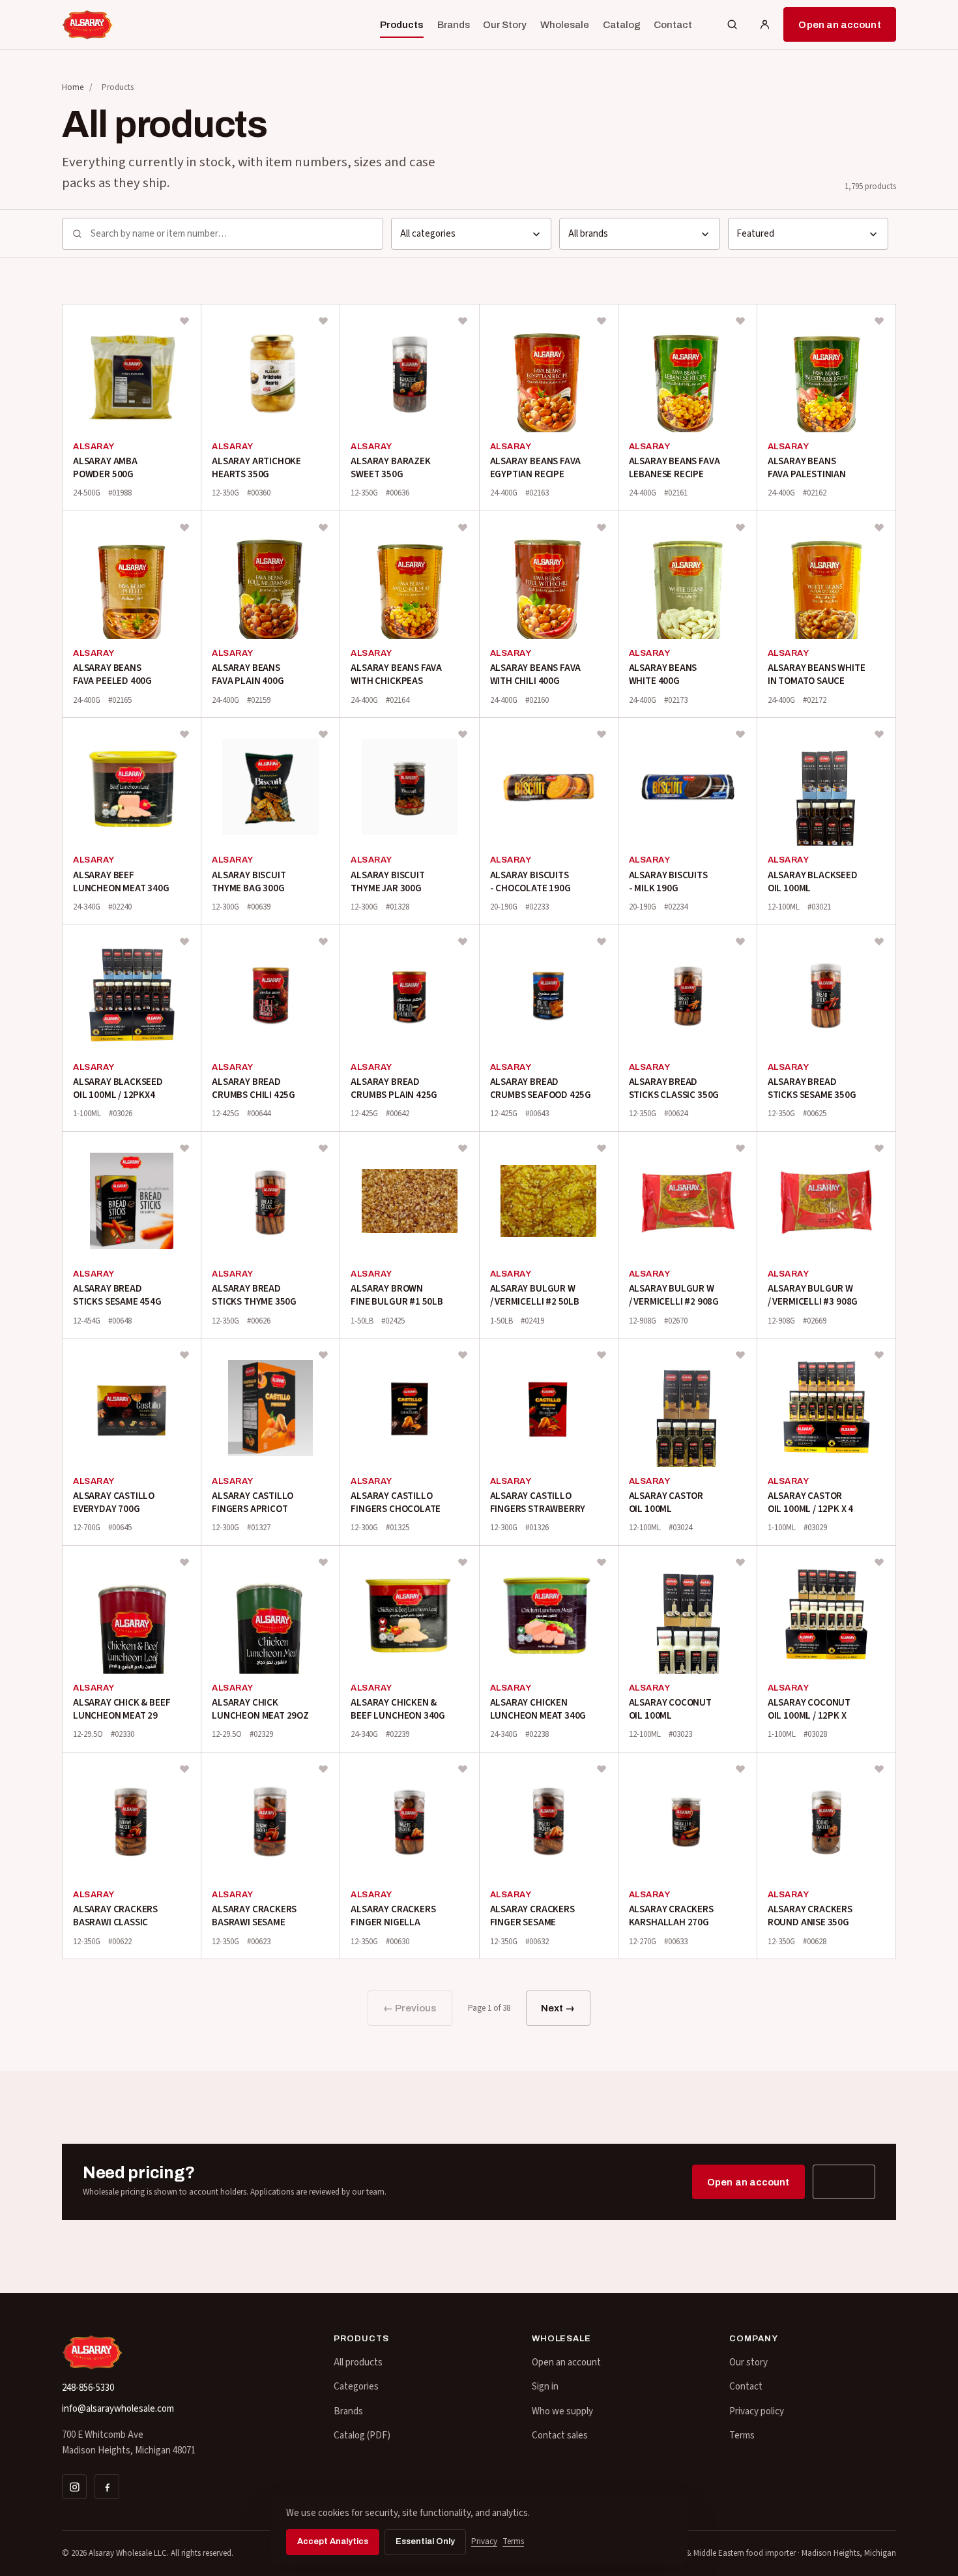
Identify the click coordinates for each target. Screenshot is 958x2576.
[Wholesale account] (764, 25)
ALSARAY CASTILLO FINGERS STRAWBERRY (538, 1503)
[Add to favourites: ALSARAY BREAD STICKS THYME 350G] (323, 1148)
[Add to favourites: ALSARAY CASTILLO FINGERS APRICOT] (323, 1355)
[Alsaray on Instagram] (74, 2487)
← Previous (410, 2008)
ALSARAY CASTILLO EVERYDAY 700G (114, 1503)
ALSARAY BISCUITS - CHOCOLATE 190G (530, 882)
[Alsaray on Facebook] (107, 2487)
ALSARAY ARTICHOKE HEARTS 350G (256, 468)
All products (358, 2362)
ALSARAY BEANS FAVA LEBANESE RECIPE (675, 468)
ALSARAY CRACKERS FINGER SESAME (532, 1916)
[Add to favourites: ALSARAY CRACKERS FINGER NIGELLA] (463, 1769)
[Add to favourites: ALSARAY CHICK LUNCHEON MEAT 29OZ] (323, 1562)
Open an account (839, 25)
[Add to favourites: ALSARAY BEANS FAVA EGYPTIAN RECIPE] (602, 321)
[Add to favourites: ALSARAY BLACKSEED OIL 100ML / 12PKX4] (184, 941)
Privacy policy (757, 2411)
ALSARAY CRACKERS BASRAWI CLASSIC (115, 1916)
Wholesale (565, 25)
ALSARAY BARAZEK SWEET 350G (390, 468)
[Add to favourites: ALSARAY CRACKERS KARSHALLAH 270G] (740, 1769)
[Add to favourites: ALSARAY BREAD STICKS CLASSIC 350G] (740, 941)
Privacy (484, 2541)
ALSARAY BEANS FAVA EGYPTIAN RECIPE (536, 468)
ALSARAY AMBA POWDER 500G (105, 468)
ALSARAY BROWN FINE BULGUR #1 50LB (397, 1295)
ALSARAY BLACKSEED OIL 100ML (813, 882)
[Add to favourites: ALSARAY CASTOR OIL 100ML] (740, 1355)
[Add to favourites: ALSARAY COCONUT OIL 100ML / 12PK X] (879, 1562)
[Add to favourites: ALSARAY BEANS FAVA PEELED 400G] (184, 527)
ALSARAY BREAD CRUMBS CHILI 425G (254, 1088)
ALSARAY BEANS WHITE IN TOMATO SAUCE (817, 674)
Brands (454, 25)
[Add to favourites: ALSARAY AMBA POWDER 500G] (184, 321)
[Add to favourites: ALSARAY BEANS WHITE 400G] (740, 527)
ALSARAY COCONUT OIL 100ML (670, 1709)
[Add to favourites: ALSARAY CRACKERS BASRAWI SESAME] (323, 1769)
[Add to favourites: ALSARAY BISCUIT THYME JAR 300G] (463, 734)
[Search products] (732, 25)
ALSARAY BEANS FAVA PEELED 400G (112, 674)
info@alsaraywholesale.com (118, 2409)
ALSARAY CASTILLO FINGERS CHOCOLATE (396, 1503)
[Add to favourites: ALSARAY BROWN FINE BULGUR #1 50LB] (463, 1148)
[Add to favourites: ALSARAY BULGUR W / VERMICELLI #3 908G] (879, 1148)
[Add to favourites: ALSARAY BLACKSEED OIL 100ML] (879, 734)
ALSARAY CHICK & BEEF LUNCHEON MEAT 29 (122, 1709)
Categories (356, 2387)
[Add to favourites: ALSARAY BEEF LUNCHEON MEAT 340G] (184, 734)
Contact (673, 25)
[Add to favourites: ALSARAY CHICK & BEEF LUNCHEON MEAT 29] (184, 1562)
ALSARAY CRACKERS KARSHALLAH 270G (671, 1916)
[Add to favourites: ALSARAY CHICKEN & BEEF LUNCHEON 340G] (463, 1562)
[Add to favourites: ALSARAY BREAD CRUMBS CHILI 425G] (323, 941)
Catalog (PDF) (362, 2435)
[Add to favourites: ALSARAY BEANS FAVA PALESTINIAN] (879, 321)
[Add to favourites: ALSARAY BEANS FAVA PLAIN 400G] (323, 527)
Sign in (844, 2182)
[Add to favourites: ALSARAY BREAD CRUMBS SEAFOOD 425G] (602, 941)
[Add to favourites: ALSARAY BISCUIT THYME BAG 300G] (323, 734)
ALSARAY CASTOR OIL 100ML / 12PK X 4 (810, 1503)
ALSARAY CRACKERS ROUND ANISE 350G (810, 1916)
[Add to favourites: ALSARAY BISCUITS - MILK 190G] (740, 734)
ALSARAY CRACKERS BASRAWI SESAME (254, 1916)
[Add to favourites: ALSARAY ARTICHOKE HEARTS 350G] (323, 321)
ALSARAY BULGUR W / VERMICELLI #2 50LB (535, 1295)
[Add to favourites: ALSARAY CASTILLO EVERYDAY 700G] (184, 1355)
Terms (742, 2435)
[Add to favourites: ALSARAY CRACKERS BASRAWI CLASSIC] (184, 1769)
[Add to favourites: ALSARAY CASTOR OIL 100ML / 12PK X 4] (879, 1355)
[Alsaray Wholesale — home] (88, 25)
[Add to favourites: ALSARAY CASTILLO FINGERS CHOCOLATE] (463, 1355)
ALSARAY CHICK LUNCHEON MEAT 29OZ (260, 1709)
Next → (558, 2008)
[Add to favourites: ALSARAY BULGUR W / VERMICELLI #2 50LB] (602, 1148)
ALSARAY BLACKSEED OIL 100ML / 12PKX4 (118, 1088)
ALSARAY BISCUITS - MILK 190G (668, 882)
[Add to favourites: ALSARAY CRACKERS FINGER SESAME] (602, 1769)
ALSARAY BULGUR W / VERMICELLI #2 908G (674, 1295)
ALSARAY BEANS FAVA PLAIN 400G (248, 674)
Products (402, 25)
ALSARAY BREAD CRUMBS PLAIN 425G (394, 1088)
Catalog (622, 25)
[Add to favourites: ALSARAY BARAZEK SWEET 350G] (463, 321)
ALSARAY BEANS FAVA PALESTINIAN (807, 468)
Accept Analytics (333, 2541)
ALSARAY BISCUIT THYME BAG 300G (249, 882)
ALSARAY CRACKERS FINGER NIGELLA (393, 1916)
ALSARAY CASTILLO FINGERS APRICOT (253, 1503)
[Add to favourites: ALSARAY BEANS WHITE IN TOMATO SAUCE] (879, 527)
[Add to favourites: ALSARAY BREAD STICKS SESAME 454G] (184, 1148)
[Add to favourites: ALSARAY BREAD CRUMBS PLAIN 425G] (463, 941)
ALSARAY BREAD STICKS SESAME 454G (117, 1295)
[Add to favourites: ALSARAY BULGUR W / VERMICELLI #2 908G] (740, 1148)
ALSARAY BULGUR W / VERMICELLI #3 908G (813, 1295)
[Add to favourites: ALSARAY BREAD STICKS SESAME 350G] (879, 941)
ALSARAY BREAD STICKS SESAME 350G (812, 1088)
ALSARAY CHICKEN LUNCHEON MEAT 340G (538, 1709)
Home (73, 87)
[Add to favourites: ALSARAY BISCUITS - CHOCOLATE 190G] (602, 734)
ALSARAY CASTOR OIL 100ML (666, 1503)
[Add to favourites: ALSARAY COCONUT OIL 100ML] (740, 1562)
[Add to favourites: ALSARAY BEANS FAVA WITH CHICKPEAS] (463, 527)
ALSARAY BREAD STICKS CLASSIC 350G (674, 1088)
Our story (748, 2362)
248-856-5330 (88, 2388)
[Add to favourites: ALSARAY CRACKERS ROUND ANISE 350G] (879, 1769)
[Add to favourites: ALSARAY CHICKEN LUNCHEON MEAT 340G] (602, 1562)
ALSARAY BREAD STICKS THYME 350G (254, 1295)
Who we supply (562, 2411)
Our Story (505, 25)
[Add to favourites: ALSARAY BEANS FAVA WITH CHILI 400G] (602, 527)
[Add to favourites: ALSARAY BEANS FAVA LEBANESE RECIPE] (740, 321)
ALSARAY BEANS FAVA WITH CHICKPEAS (396, 674)
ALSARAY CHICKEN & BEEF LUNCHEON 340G (398, 1709)
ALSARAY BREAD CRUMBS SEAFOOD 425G (541, 1088)
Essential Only (425, 2541)
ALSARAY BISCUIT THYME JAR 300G (387, 882)
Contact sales (560, 2435)
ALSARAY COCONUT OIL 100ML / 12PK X (809, 1709)
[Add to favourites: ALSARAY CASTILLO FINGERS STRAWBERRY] (602, 1355)
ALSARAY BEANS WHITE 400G (663, 674)
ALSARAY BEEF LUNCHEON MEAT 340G (121, 882)
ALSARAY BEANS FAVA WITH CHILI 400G (536, 674)
